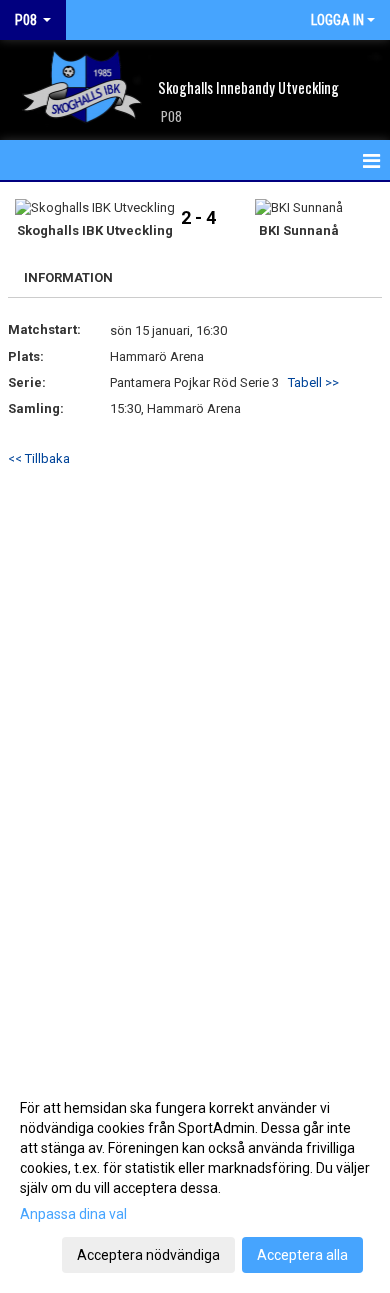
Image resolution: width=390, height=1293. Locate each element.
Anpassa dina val (73, 1214)
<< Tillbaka (39, 458)
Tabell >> (313, 382)
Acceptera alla (302, 1255)
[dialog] (195, 1180)
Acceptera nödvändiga (148, 1255)
